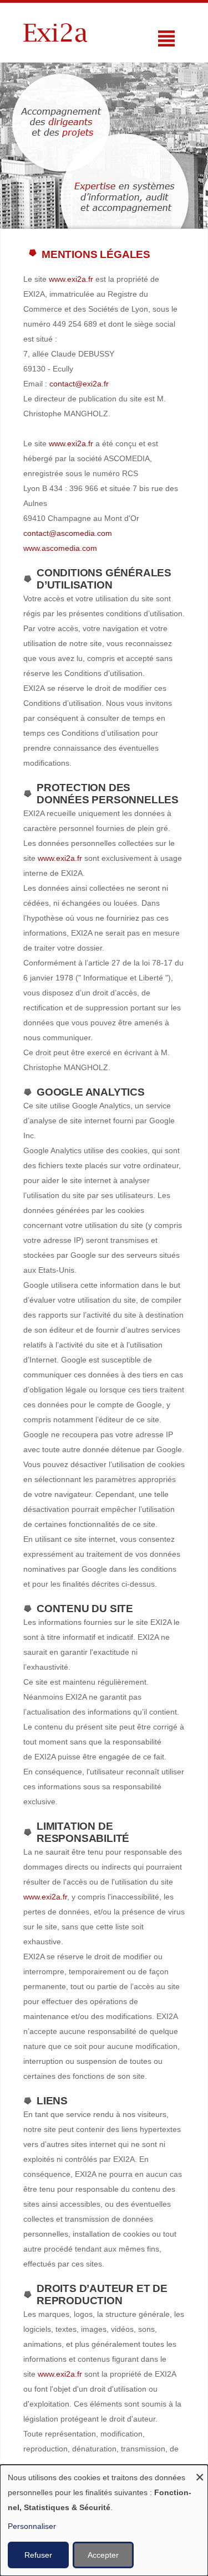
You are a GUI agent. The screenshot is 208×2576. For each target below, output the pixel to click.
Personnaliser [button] (32, 2526)
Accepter (103, 2555)
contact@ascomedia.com (68, 533)
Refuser (38, 2555)
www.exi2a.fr (71, 279)
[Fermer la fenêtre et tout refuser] (200, 2472)
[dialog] (104, 2520)
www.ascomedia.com (60, 548)
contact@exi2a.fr (79, 384)
